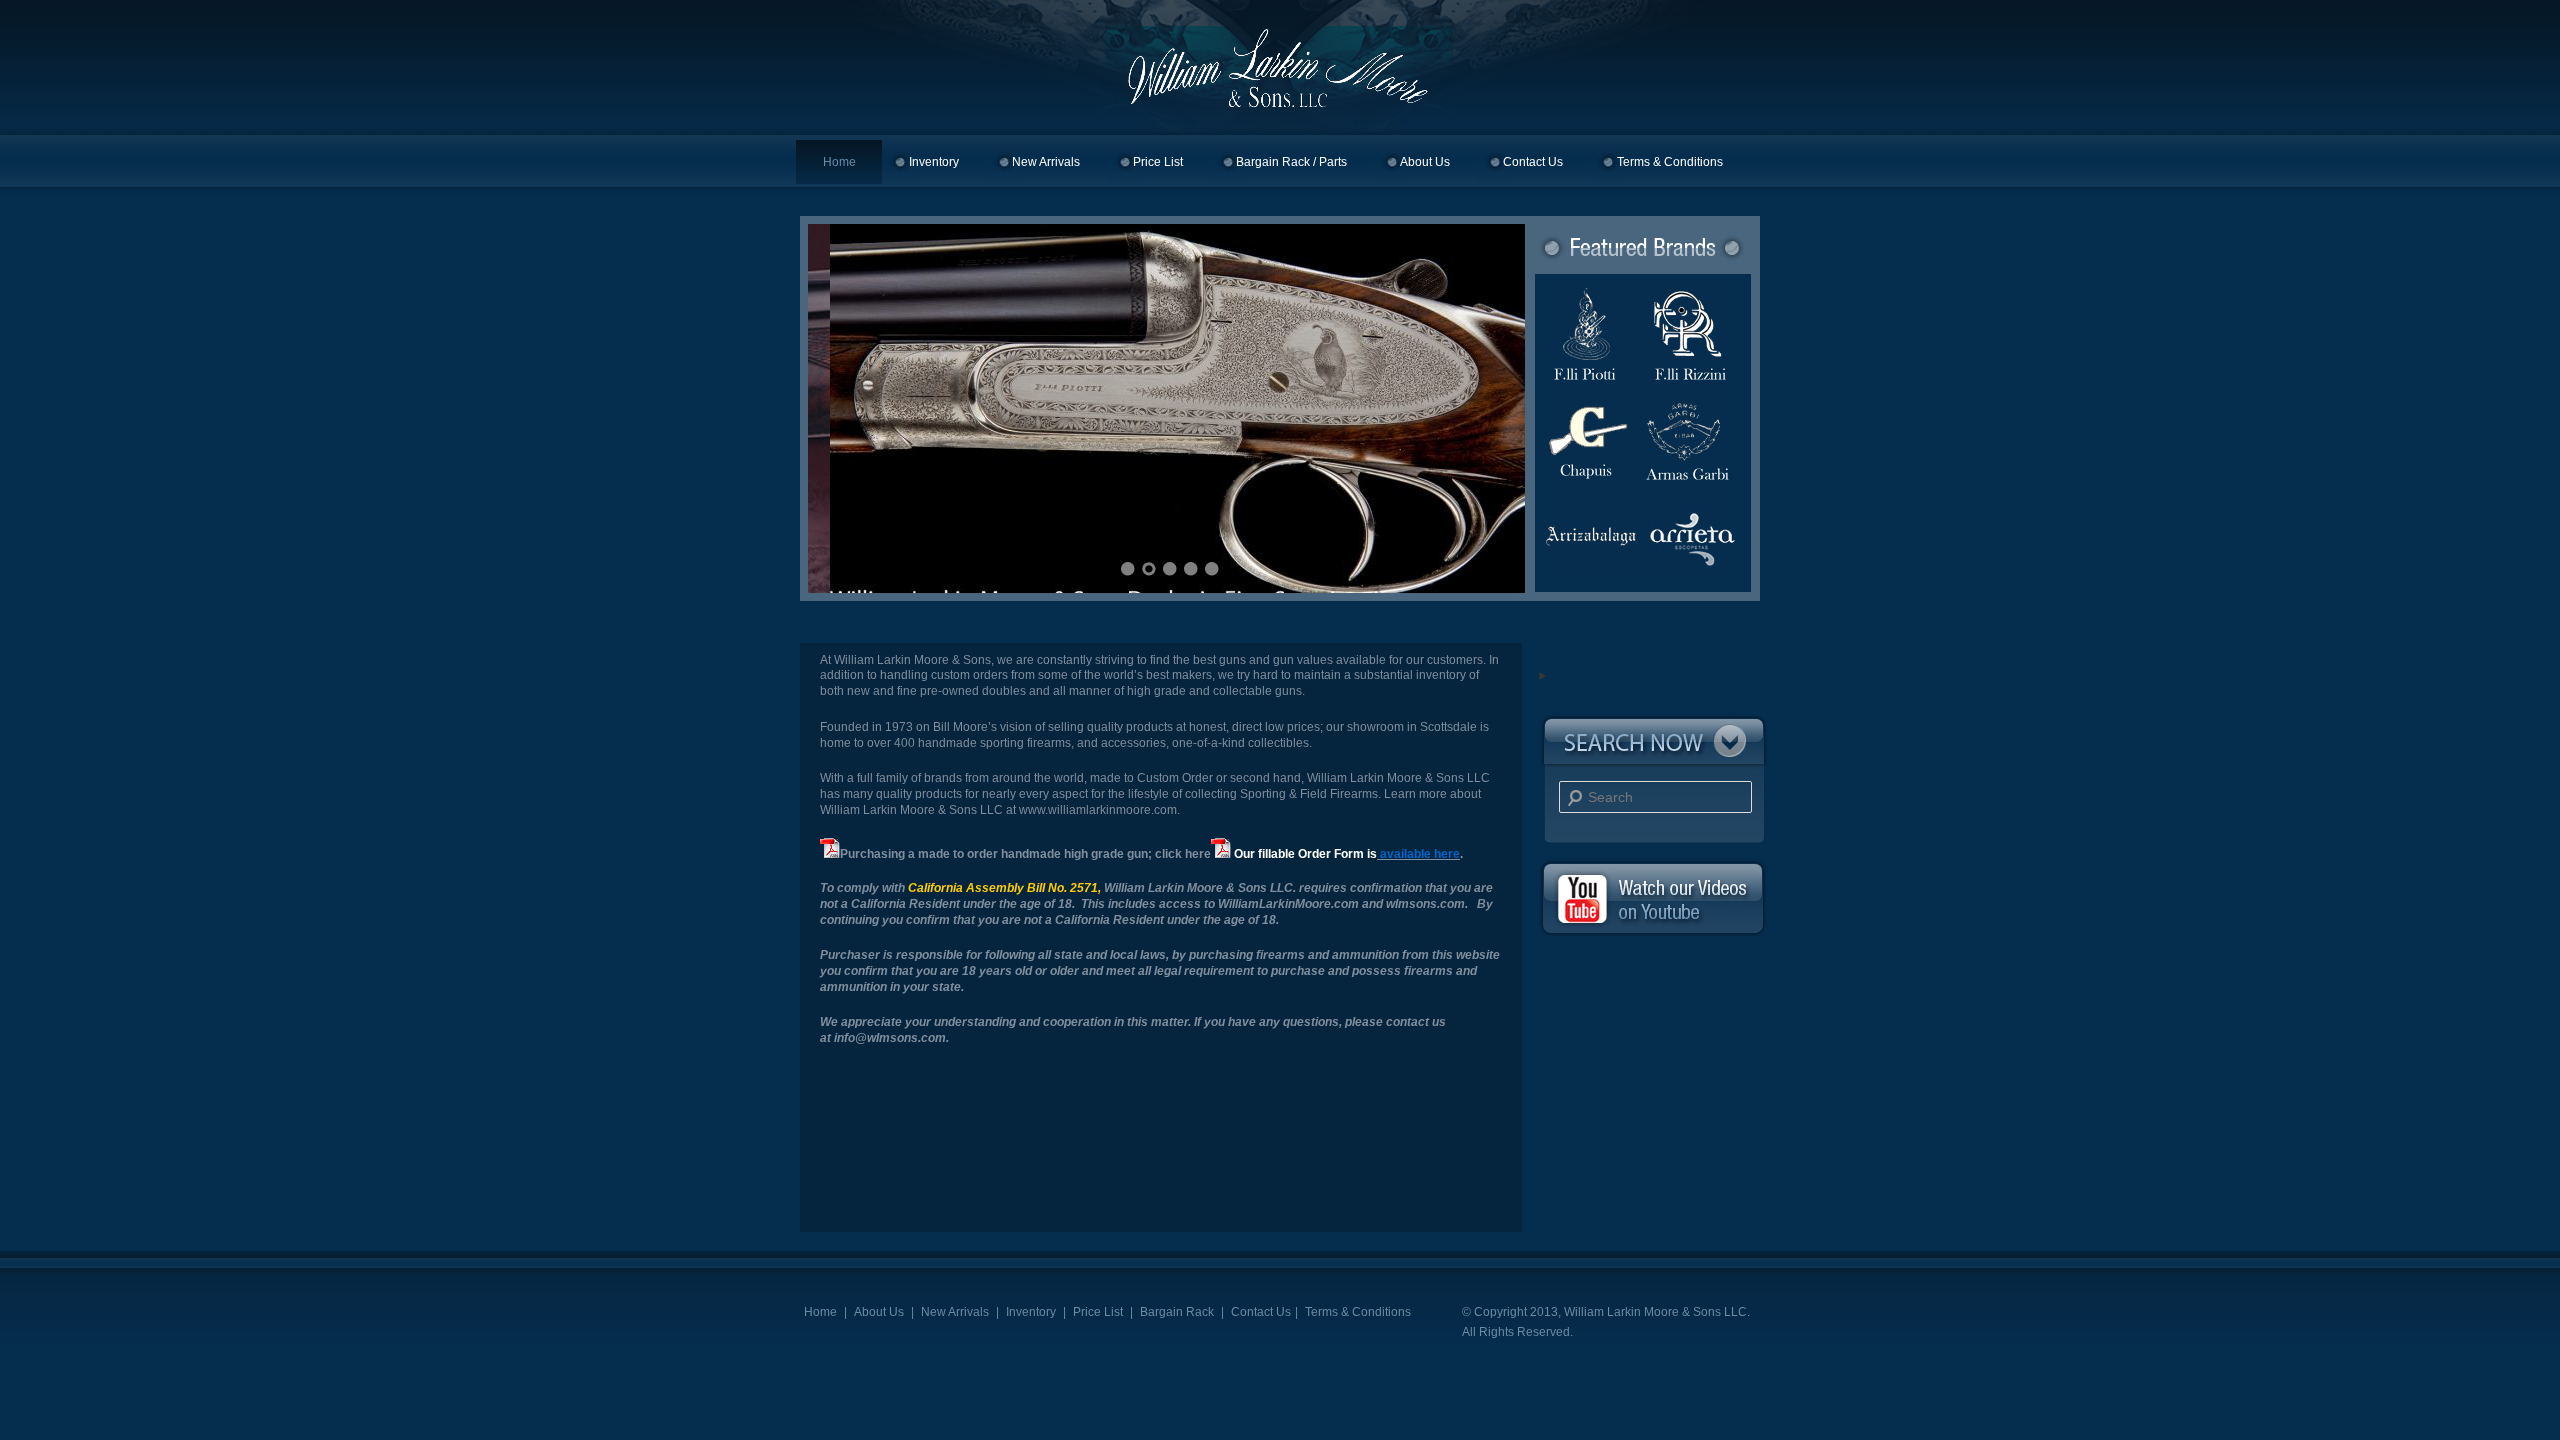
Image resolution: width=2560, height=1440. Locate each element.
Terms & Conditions (1670, 162)
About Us (1425, 162)
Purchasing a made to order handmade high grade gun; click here (1025, 854)
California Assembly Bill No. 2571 (1003, 888)
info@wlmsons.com (890, 1038)
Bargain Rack (1177, 1312)
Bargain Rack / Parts (1291, 162)
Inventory (934, 162)
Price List (1158, 162)
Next (1485, 406)
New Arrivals (1046, 162)
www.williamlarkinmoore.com (1098, 810)
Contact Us (1533, 162)
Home (839, 162)
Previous (848, 406)
